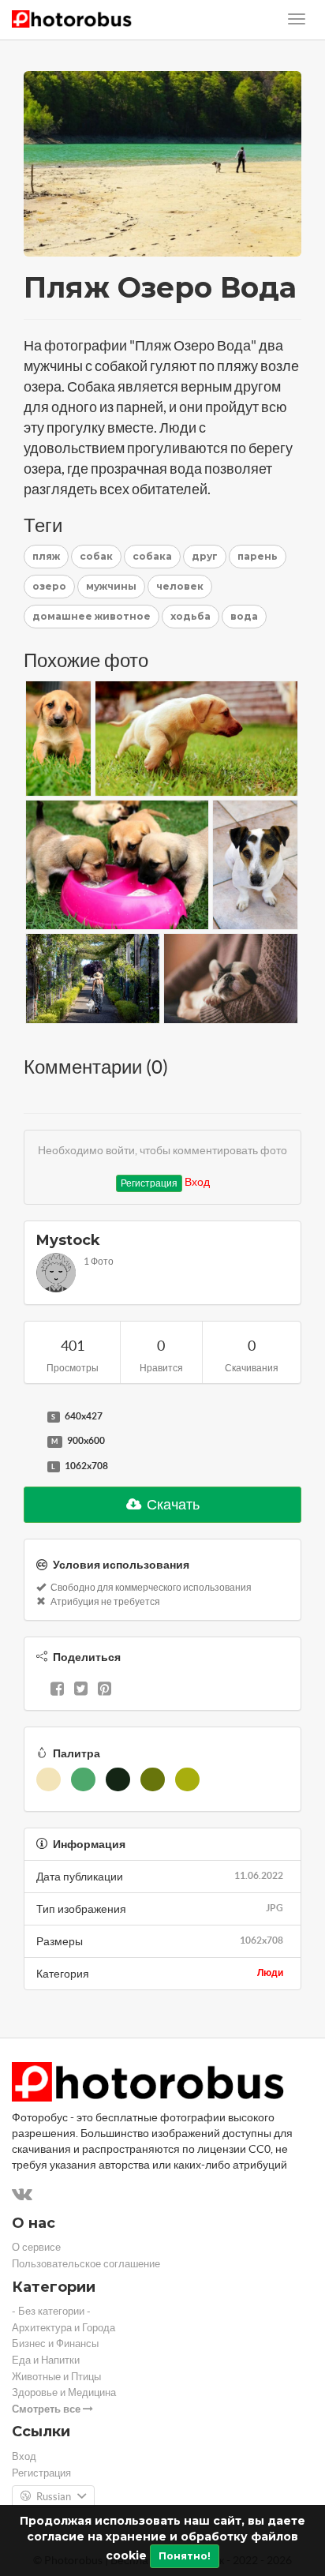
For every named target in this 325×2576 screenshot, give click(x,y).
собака (152, 556)
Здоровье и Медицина (64, 2392)
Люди (270, 1972)
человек (180, 586)
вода (244, 616)
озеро (49, 586)
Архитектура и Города (64, 2328)
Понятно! (185, 2556)
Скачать (172, 1504)
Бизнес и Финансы (55, 2344)
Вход (197, 1182)
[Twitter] (81, 1690)
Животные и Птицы (56, 2377)
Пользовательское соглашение (86, 2264)
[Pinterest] (105, 1690)
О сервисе (36, 2247)
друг (205, 556)
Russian (54, 2497)
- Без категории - (51, 2311)
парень (258, 556)
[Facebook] (57, 1690)
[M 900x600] (32, 1442)
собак (96, 556)
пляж (46, 556)
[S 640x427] (32, 1417)
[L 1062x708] (32, 1467)
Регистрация (149, 1183)
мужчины (111, 586)
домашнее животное (92, 616)
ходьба (191, 616)
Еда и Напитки (46, 2360)
